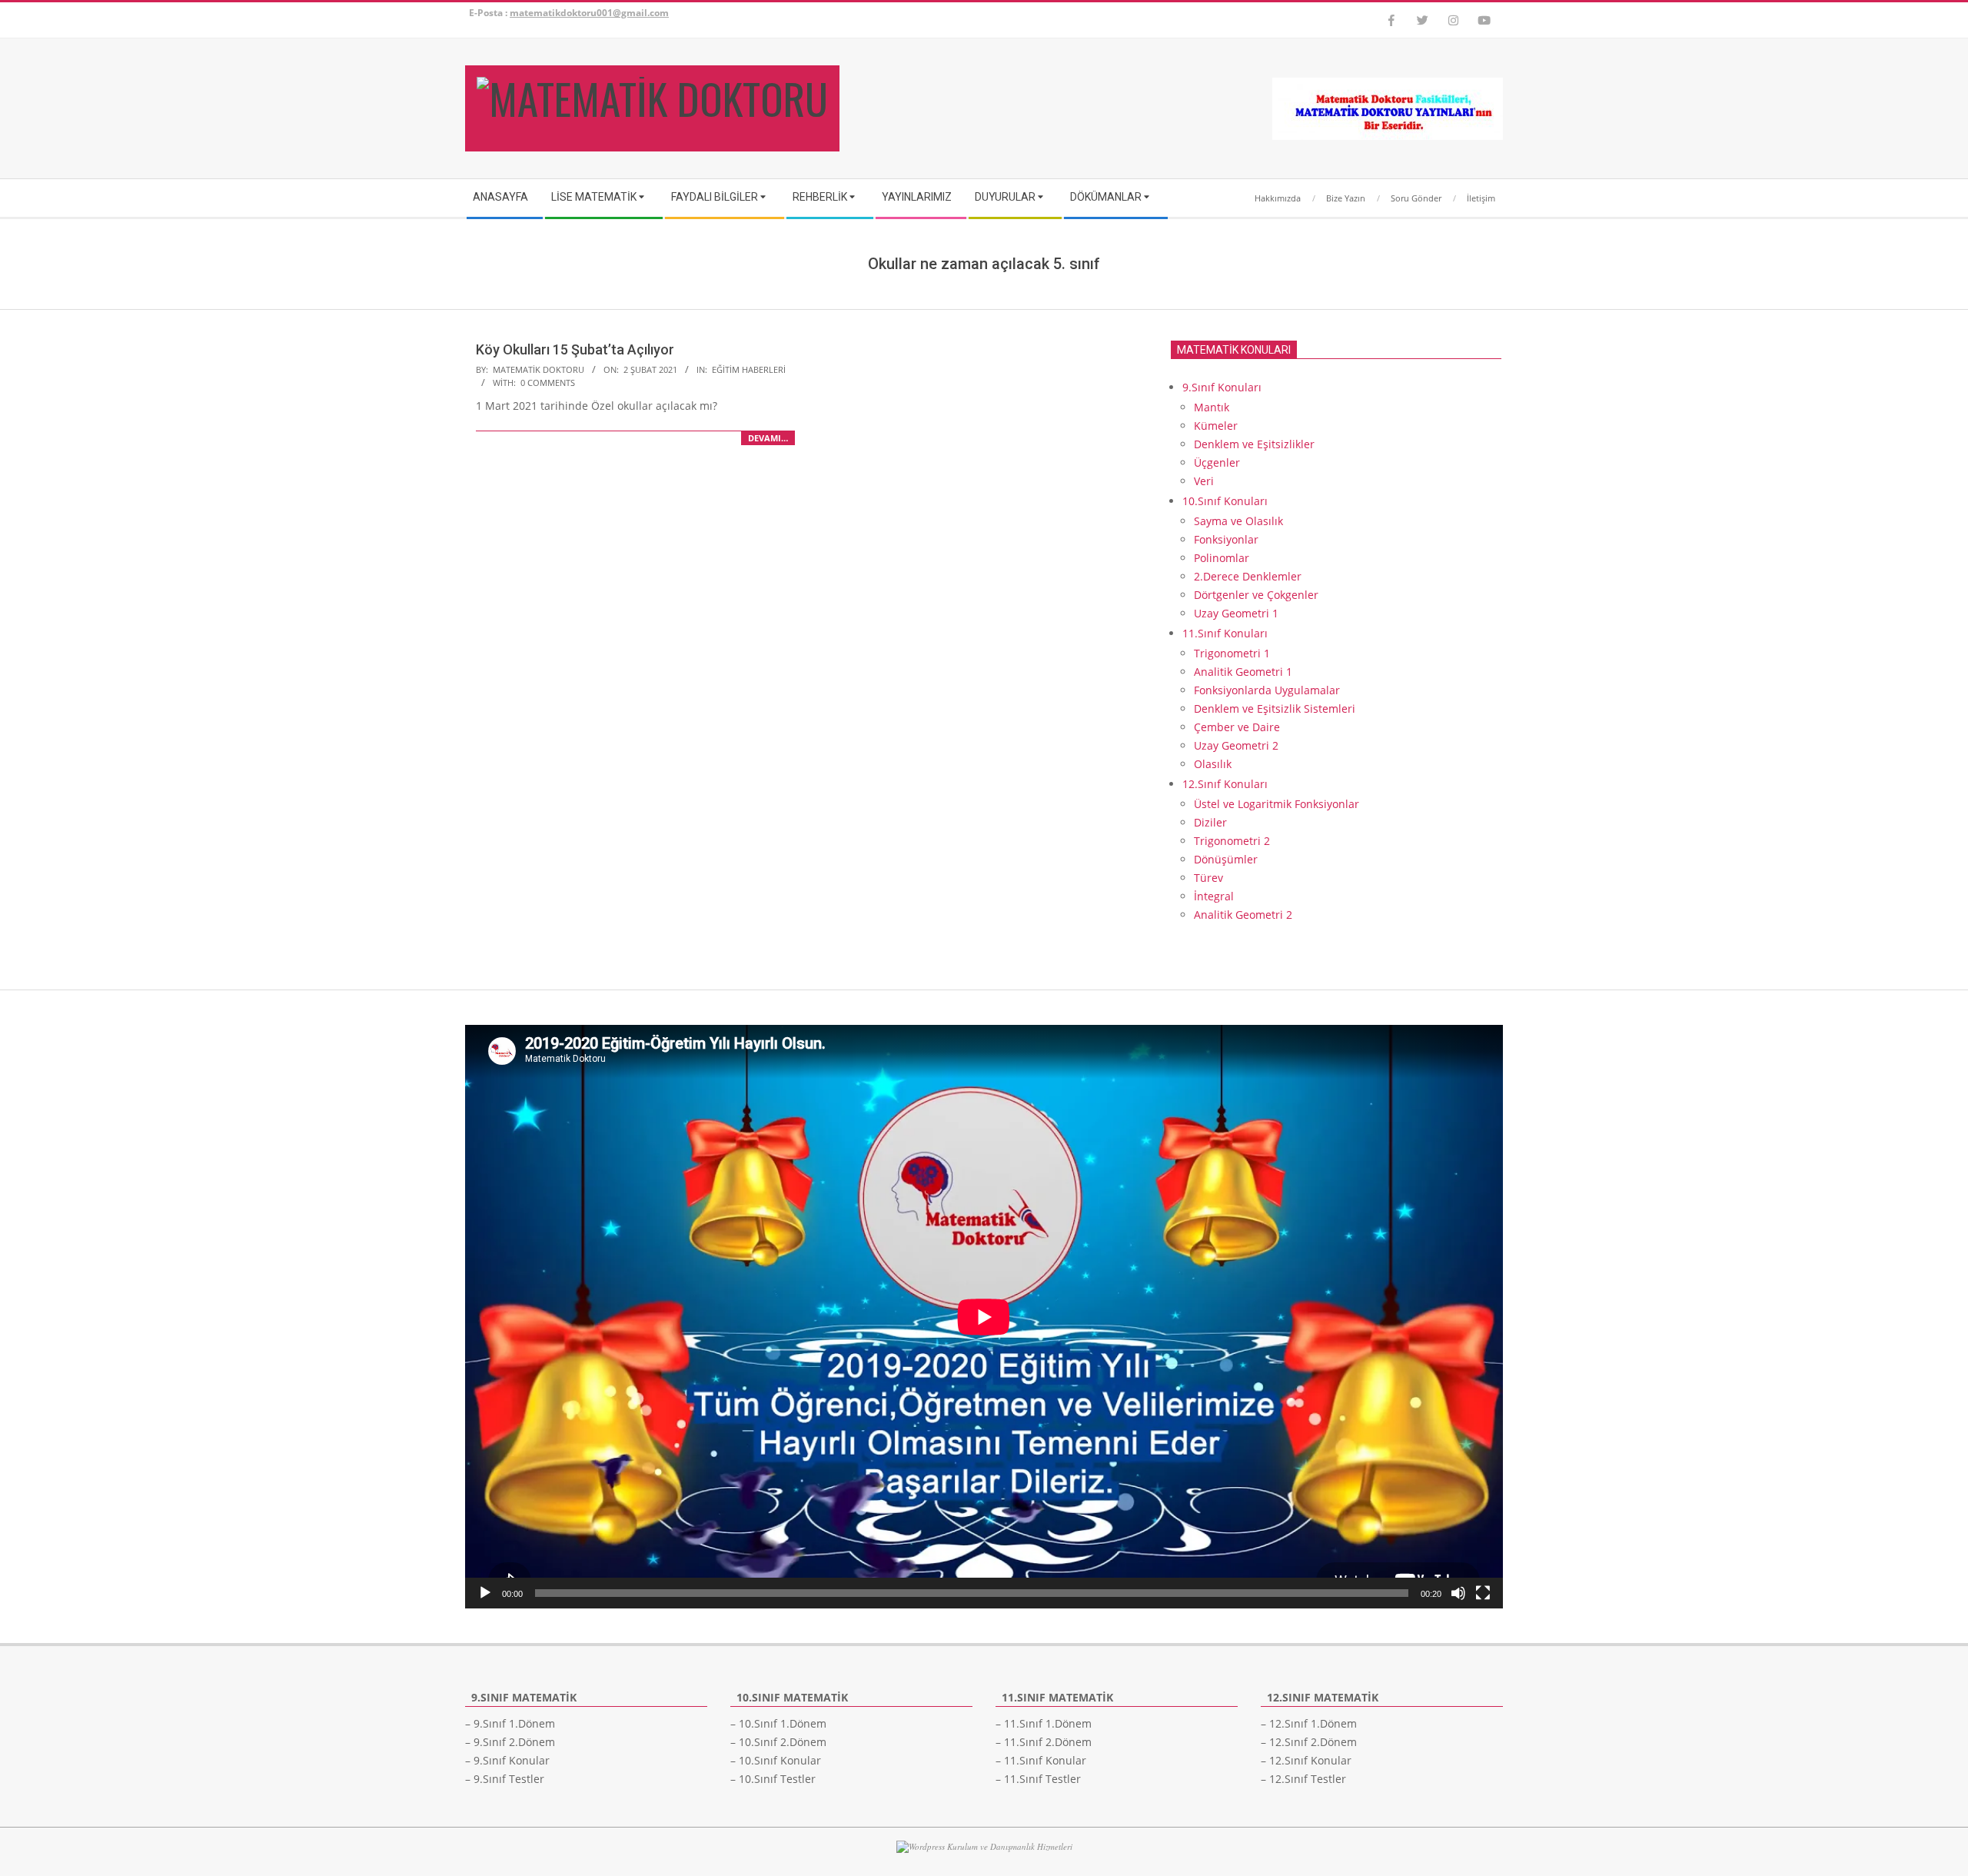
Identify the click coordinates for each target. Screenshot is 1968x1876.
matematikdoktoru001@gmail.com (589, 13)
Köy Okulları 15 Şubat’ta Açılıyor (575, 349)
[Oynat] (485, 1593)
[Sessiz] (1458, 1593)
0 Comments (548, 383)
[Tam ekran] (1483, 1593)
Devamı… (768, 438)
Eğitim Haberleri (749, 369)
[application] (984, 1317)
